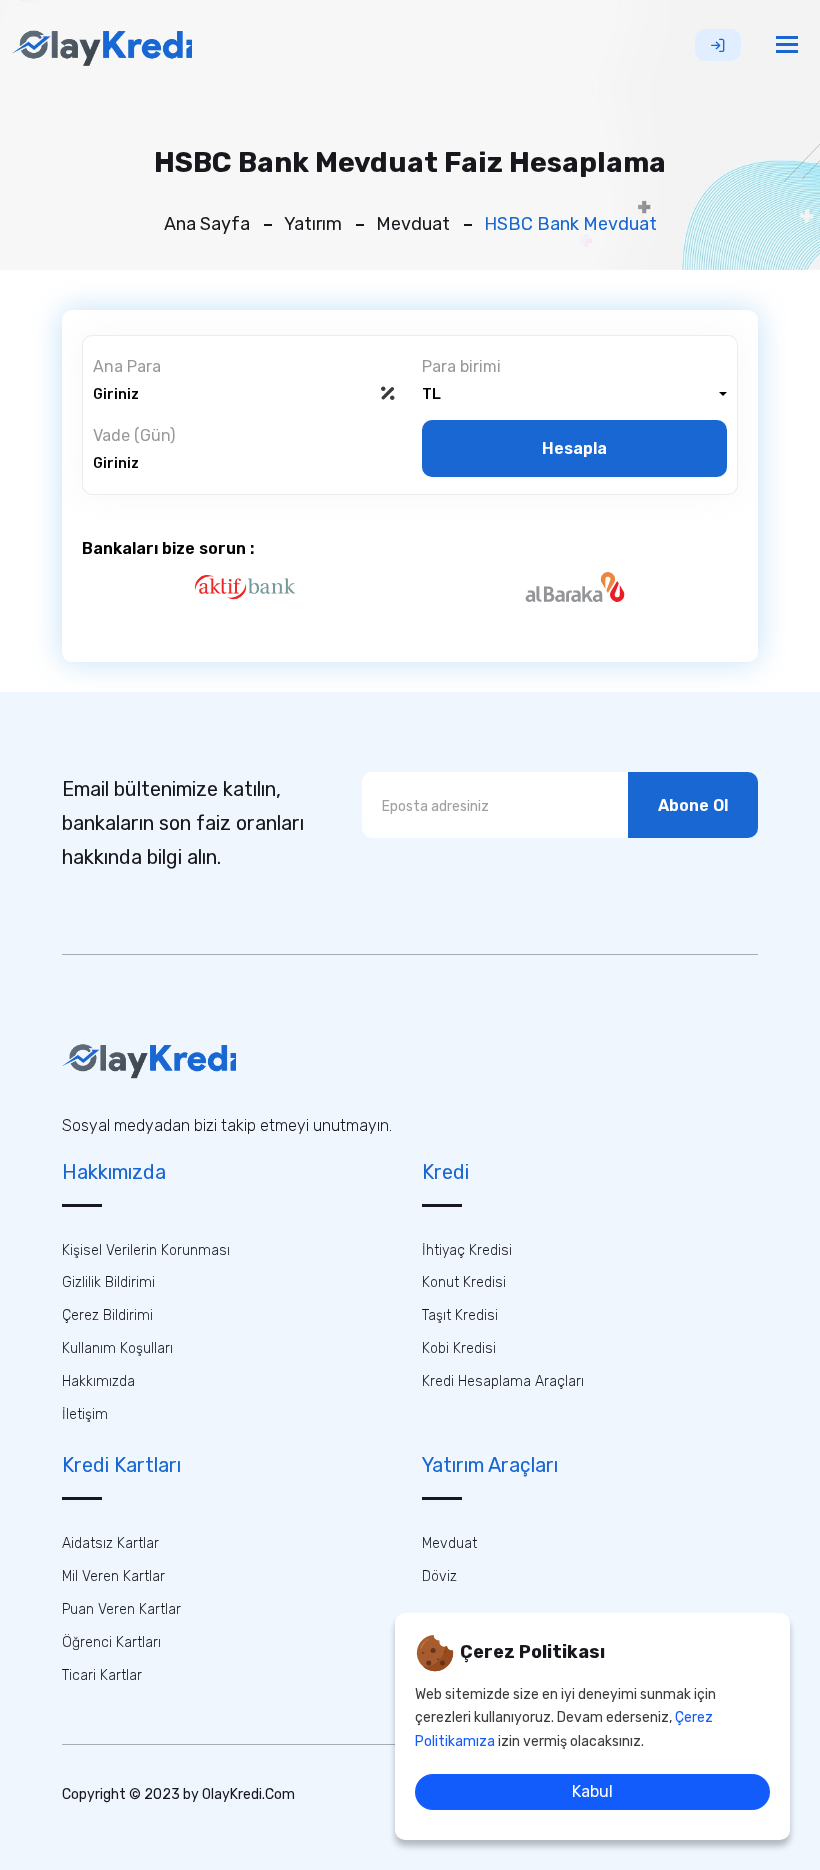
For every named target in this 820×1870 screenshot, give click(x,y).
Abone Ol (693, 805)
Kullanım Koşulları (117, 1348)
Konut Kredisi (464, 1282)
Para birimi (461, 367)
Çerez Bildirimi (107, 1315)
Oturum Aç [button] (718, 45)
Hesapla (574, 448)
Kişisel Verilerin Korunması (146, 1250)
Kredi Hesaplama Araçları (503, 1381)
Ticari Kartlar (102, 1675)
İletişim (85, 1414)
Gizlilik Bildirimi (108, 1282)
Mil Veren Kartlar (113, 1576)
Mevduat (413, 224)
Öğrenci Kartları (111, 1642)
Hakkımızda (98, 1381)
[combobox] (574, 394)
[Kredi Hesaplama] (149, 1059)
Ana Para (127, 367)
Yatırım (313, 224)
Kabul (592, 1791)
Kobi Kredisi (459, 1348)
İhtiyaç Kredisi (467, 1250)
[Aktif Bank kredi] (245, 587)
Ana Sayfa (207, 224)
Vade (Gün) (134, 436)
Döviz (439, 1576)
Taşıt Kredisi (460, 1315)
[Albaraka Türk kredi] (576, 587)
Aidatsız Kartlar (110, 1543)
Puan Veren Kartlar (121, 1609)
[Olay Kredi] (102, 44)
